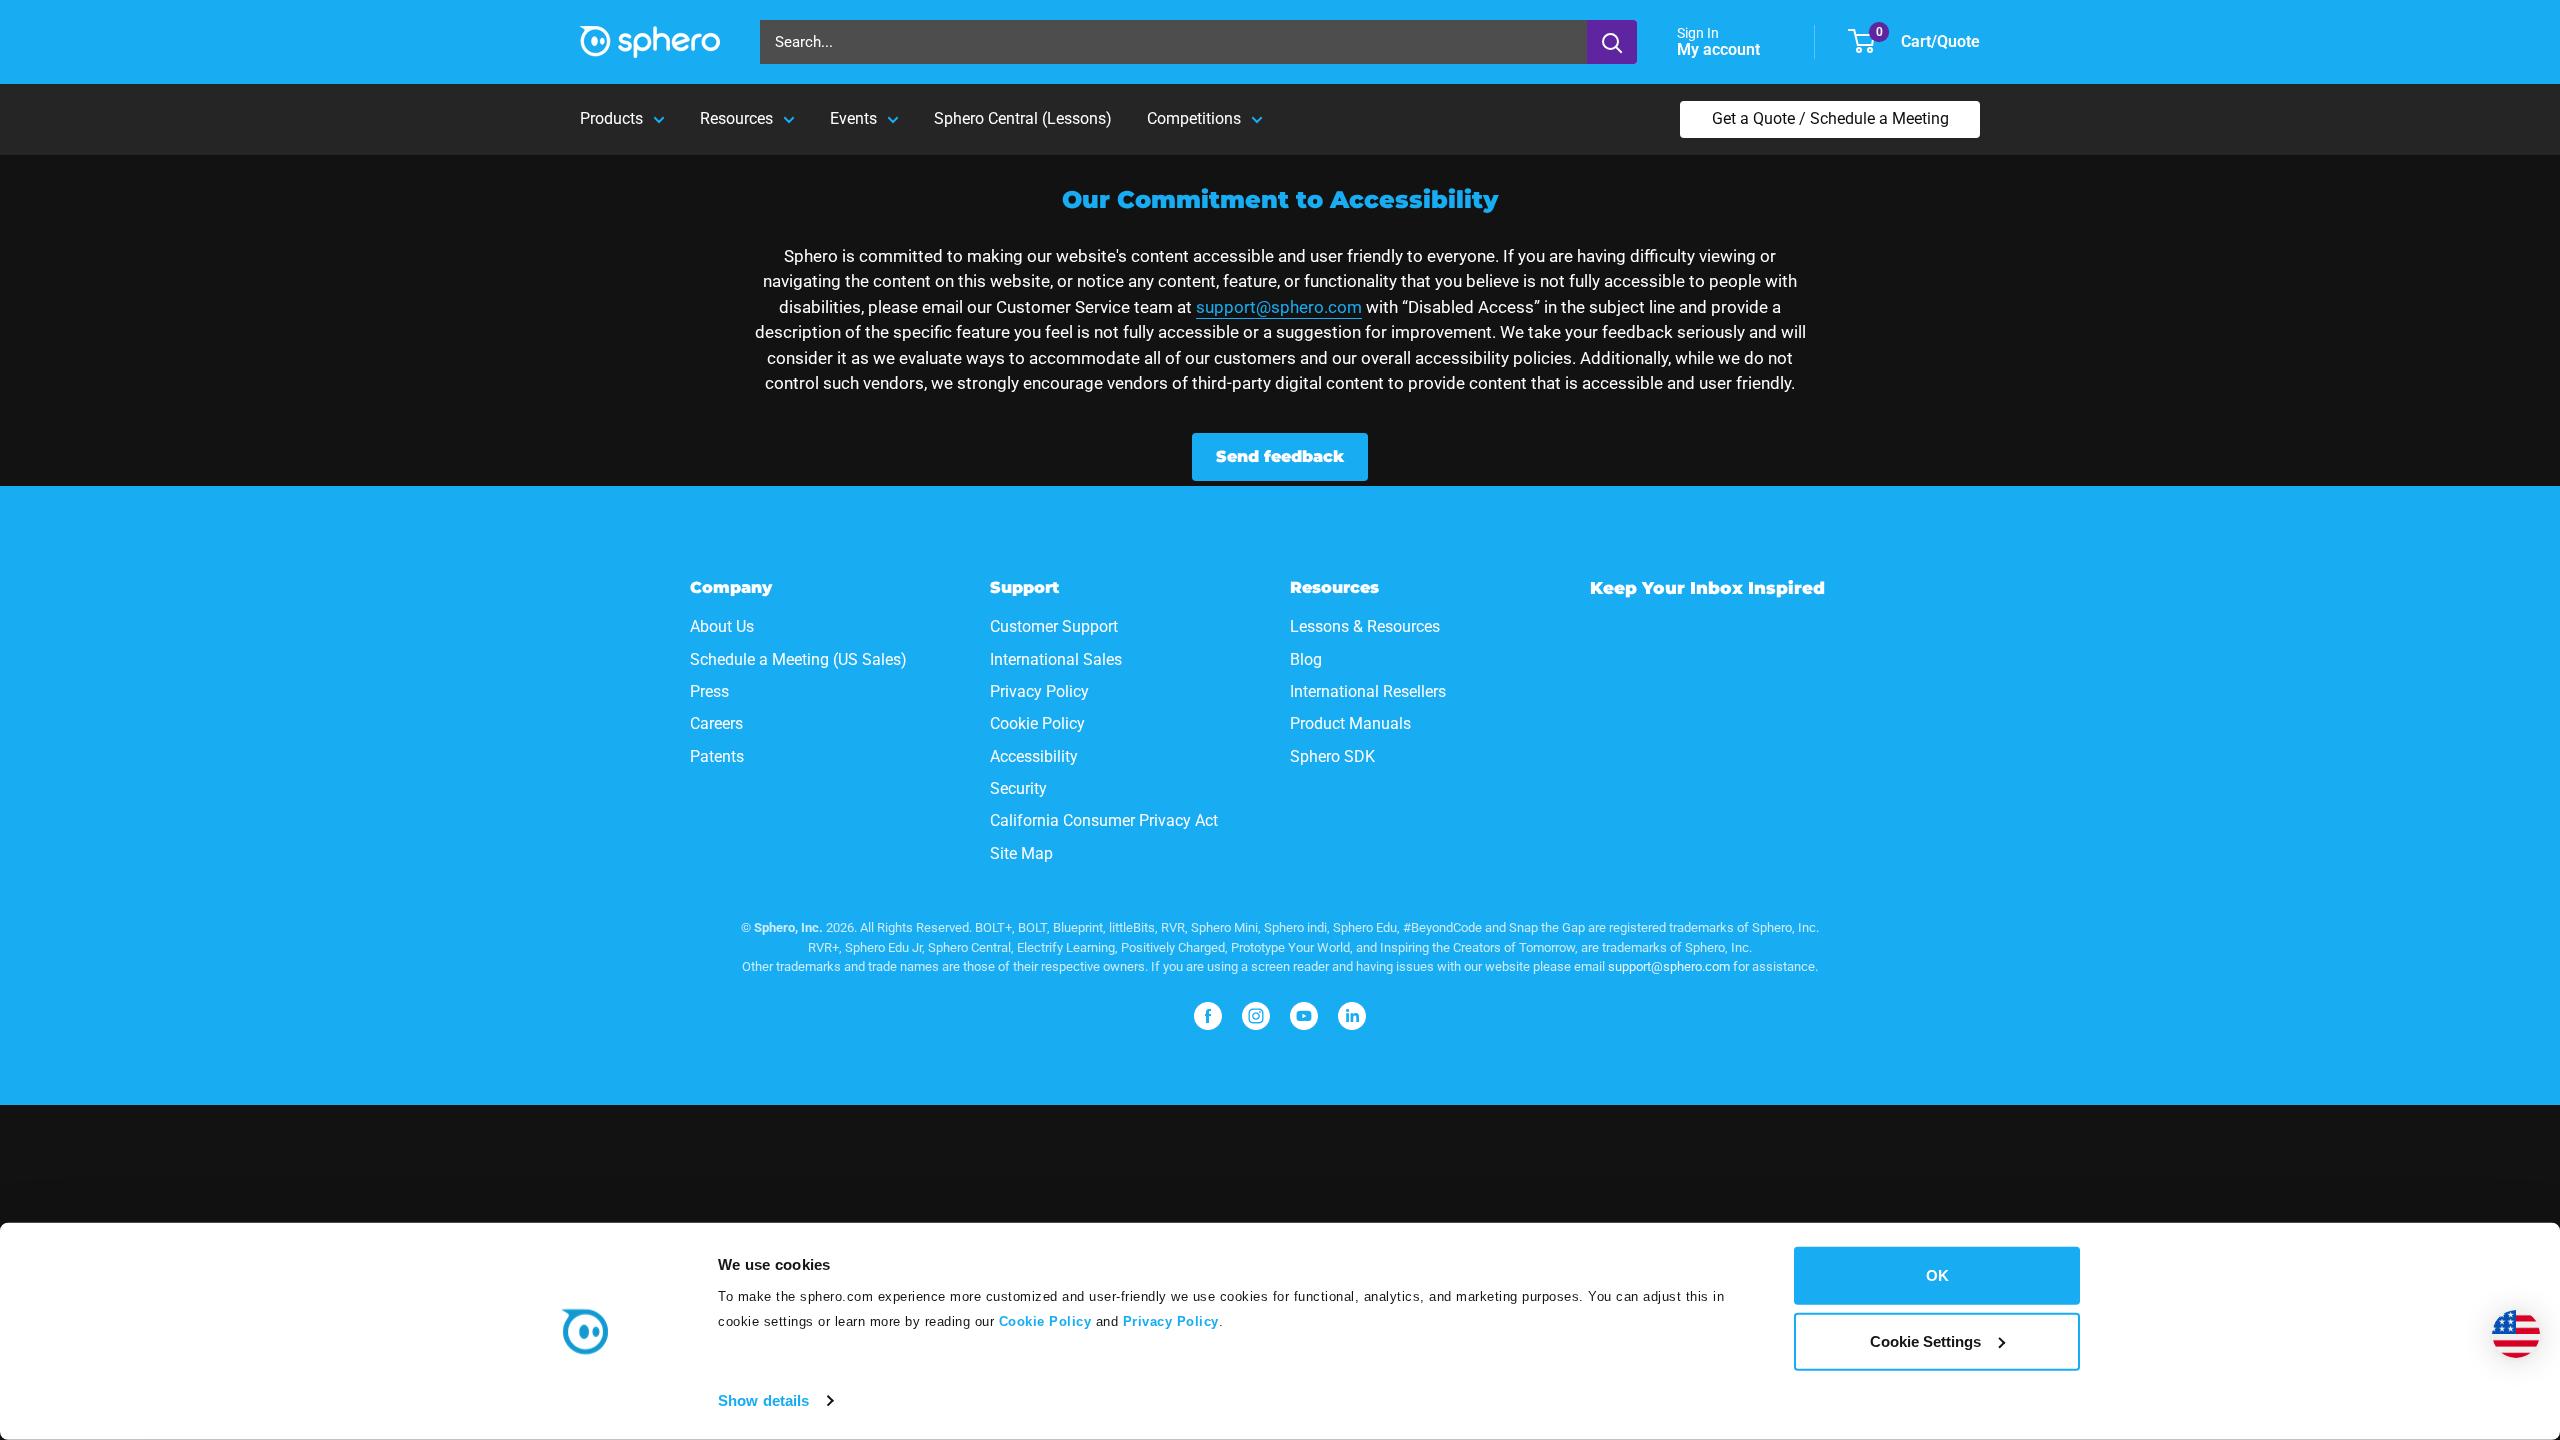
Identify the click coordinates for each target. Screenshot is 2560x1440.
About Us (722, 626)
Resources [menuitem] (736, 118)
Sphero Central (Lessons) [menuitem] (1023, 118)
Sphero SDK (1332, 756)
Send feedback (1280, 456)
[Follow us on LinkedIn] (1352, 1016)
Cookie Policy (1042, 1321)
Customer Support (1054, 626)
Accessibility (1034, 756)
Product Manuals (1350, 723)
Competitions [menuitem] (1194, 118)
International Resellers (1368, 691)
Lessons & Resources (1365, 626)
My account (1720, 49)
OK (1937, 1275)
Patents (717, 756)
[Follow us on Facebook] (1208, 1016)
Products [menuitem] (611, 118)
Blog (1306, 659)
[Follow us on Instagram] (1256, 1016)
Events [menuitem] (853, 118)
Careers (716, 723)
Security (1018, 788)
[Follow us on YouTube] (1304, 1016)
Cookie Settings (1925, 1340)
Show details (763, 1400)
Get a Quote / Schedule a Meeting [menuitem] (1830, 118)
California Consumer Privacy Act (1104, 820)
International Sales (1056, 659)
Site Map (1021, 853)
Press (709, 691)
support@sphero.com (1279, 307)
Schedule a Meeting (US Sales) (798, 659)
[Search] (1612, 42)
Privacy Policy (1171, 1321)
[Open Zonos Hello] (2516, 1334)
